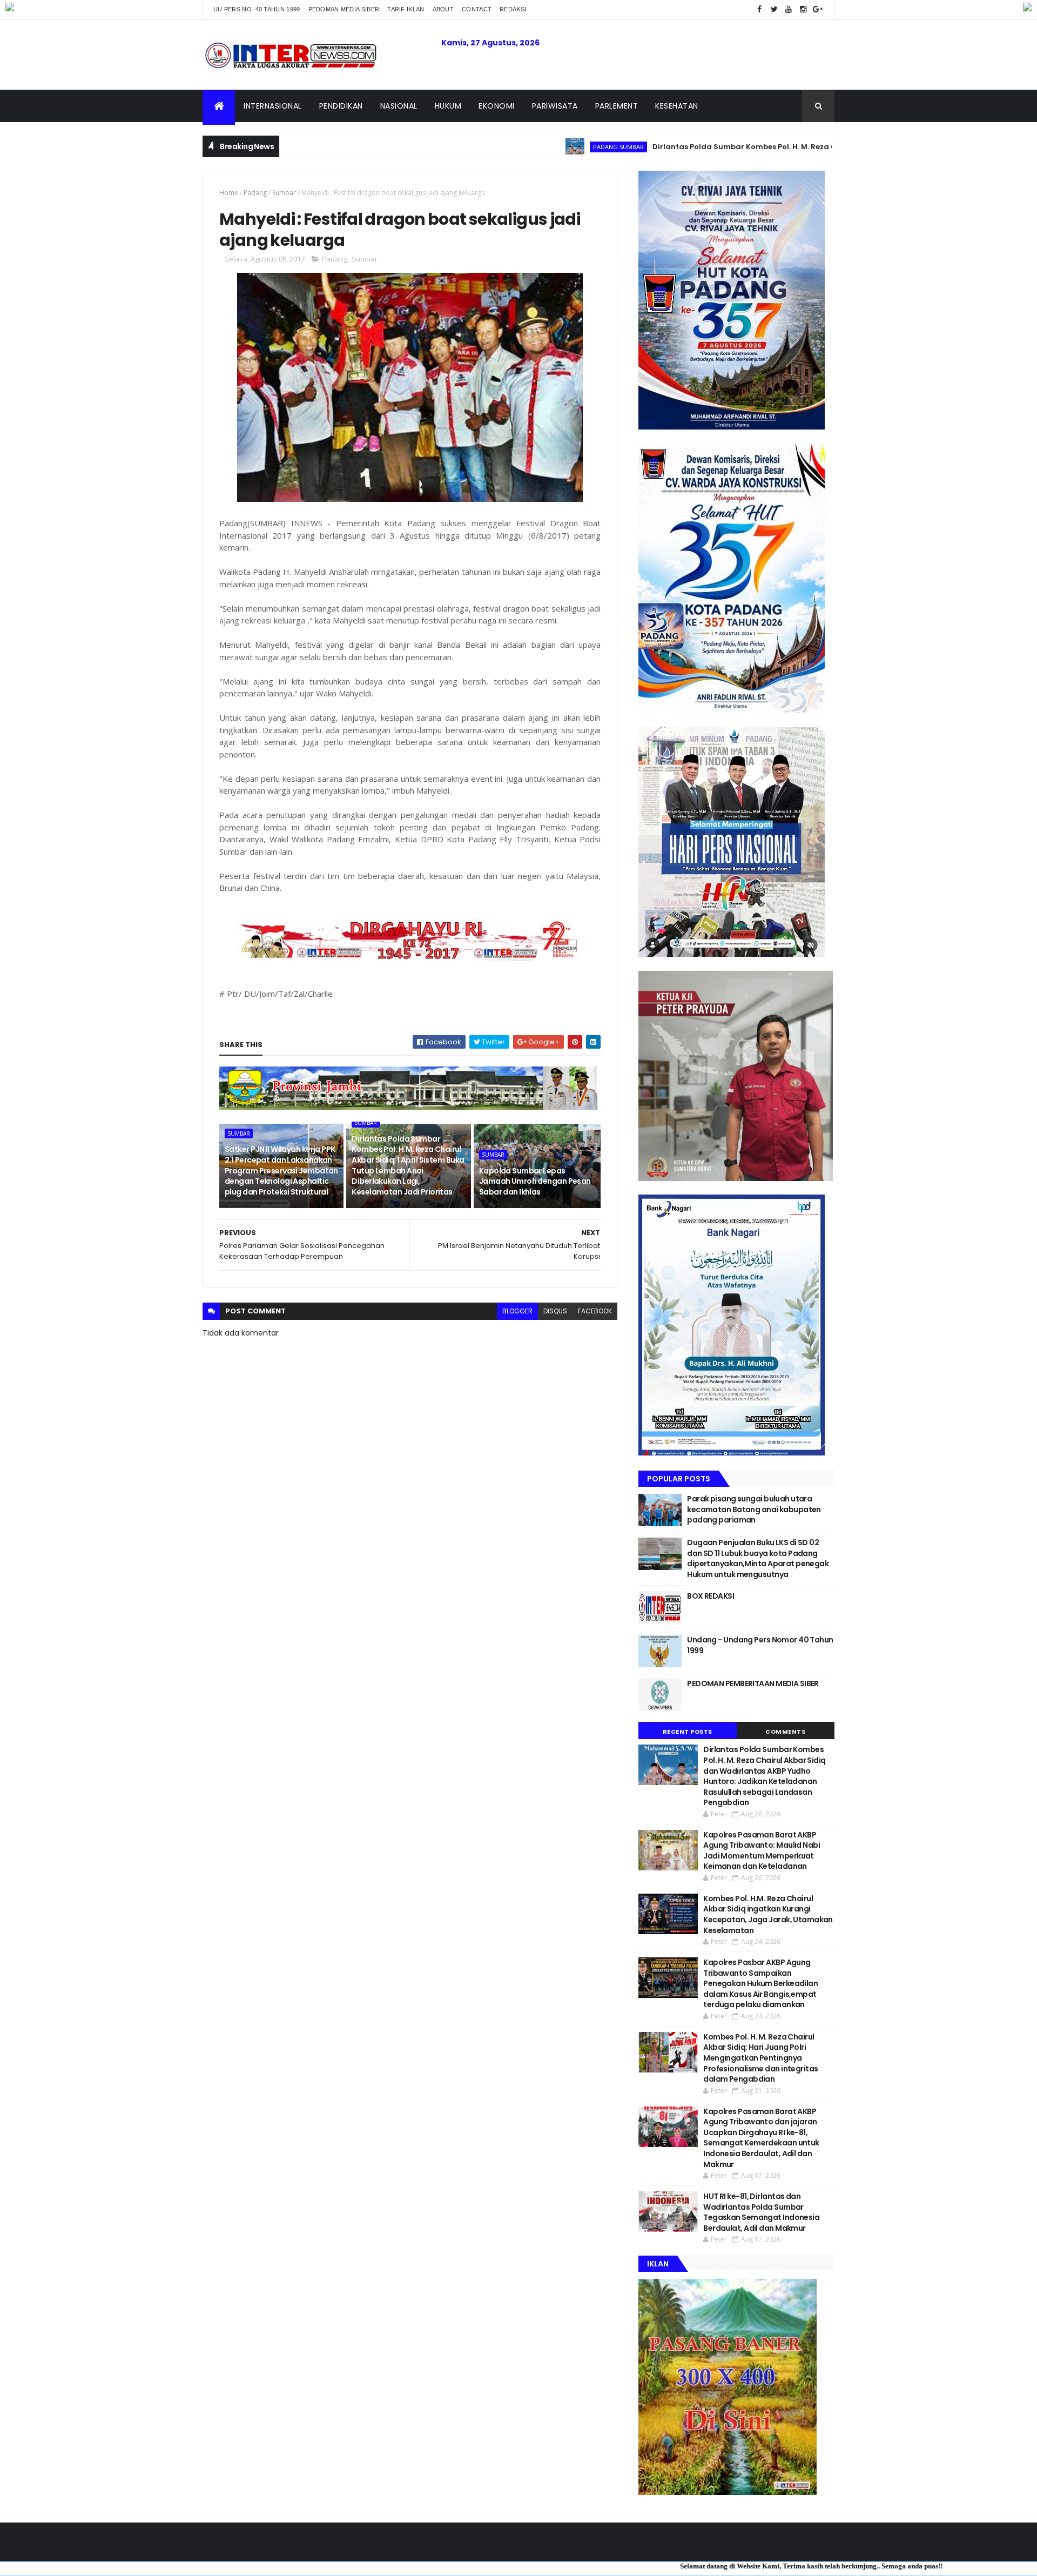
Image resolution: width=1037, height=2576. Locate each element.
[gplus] (818, 9)
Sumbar (284, 193)
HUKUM (448, 106)
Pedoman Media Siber (344, 9)
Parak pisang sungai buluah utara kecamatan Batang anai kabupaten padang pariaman (754, 1509)
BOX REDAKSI (711, 1596)
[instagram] (803, 9)
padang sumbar (518, 147)
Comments (785, 1732)
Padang (255, 193)
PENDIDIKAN (341, 106)
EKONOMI (497, 106)
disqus (555, 1311)
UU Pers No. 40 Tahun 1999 (257, 9)
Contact (477, 9)
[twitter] (774, 9)
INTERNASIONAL (273, 106)
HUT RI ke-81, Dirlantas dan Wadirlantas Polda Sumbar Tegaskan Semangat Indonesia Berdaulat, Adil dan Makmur (761, 2212)
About (443, 9)
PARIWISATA (555, 106)
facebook (595, 1311)
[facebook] (759, 9)
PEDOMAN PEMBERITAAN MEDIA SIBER (753, 1683)
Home (229, 193)
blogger (517, 1311)
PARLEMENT (617, 106)
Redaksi (513, 9)
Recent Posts (688, 1732)
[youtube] (789, 9)
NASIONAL (399, 106)
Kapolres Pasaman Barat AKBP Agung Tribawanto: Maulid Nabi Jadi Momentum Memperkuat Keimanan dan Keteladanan (762, 1851)
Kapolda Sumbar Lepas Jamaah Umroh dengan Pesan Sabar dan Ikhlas (535, 1181)
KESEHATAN (677, 106)
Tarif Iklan (406, 9)
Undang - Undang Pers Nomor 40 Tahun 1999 (760, 1645)
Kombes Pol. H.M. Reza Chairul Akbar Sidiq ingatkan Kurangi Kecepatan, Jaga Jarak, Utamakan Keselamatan (768, 1914)
